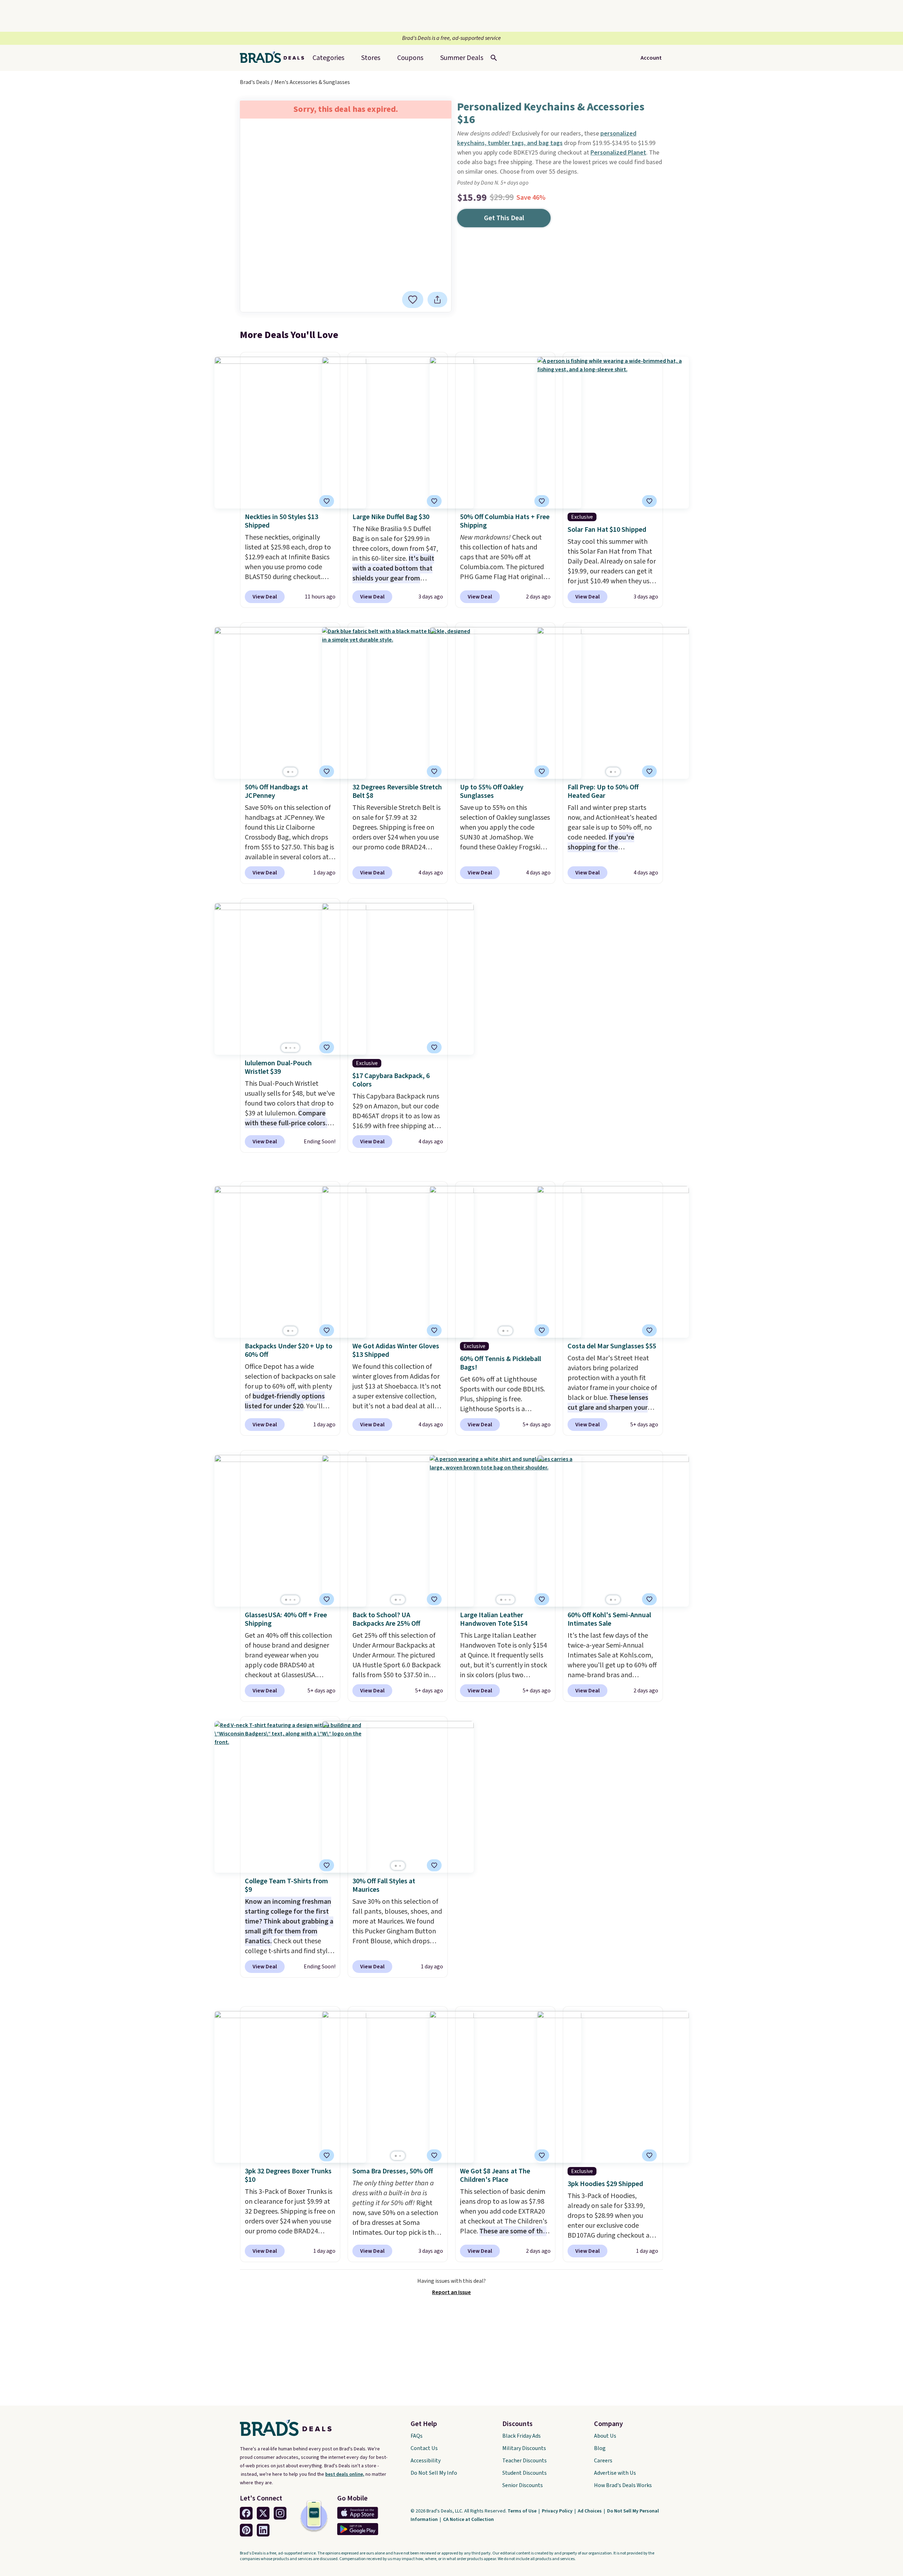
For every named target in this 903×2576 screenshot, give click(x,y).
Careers (603, 2461)
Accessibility (426, 2461)
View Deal (265, 597)
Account (651, 58)
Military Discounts (524, 2448)
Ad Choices (590, 2511)
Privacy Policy (558, 2511)
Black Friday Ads (522, 2436)
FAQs (417, 2436)
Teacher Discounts (525, 2461)
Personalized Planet (618, 153)
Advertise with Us (615, 2473)
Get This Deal (504, 218)
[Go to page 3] (295, 1048)
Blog (600, 2448)
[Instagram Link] (280, 2513)
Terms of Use (523, 2511)
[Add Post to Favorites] (542, 501)
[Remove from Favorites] (413, 300)
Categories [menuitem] (328, 58)
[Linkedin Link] (263, 2530)
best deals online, (345, 2474)
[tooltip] (413, 300)
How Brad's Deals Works (623, 2485)
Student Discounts (525, 2473)
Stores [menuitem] (371, 58)
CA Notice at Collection (468, 2520)
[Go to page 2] (292, 772)
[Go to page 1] (288, 772)
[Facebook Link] (246, 2513)
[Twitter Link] (263, 2513)
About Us (605, 2436)
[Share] (437, 300)
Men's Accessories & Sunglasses (312, 82)
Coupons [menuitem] (410, 58)
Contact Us (424, 2448)
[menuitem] (462, 58)
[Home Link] (275, 58)
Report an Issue (451, 2292)
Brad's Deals (255, 82)
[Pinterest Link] (246, 2530)
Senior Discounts (523, 2485)
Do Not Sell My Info (434, 2473)
